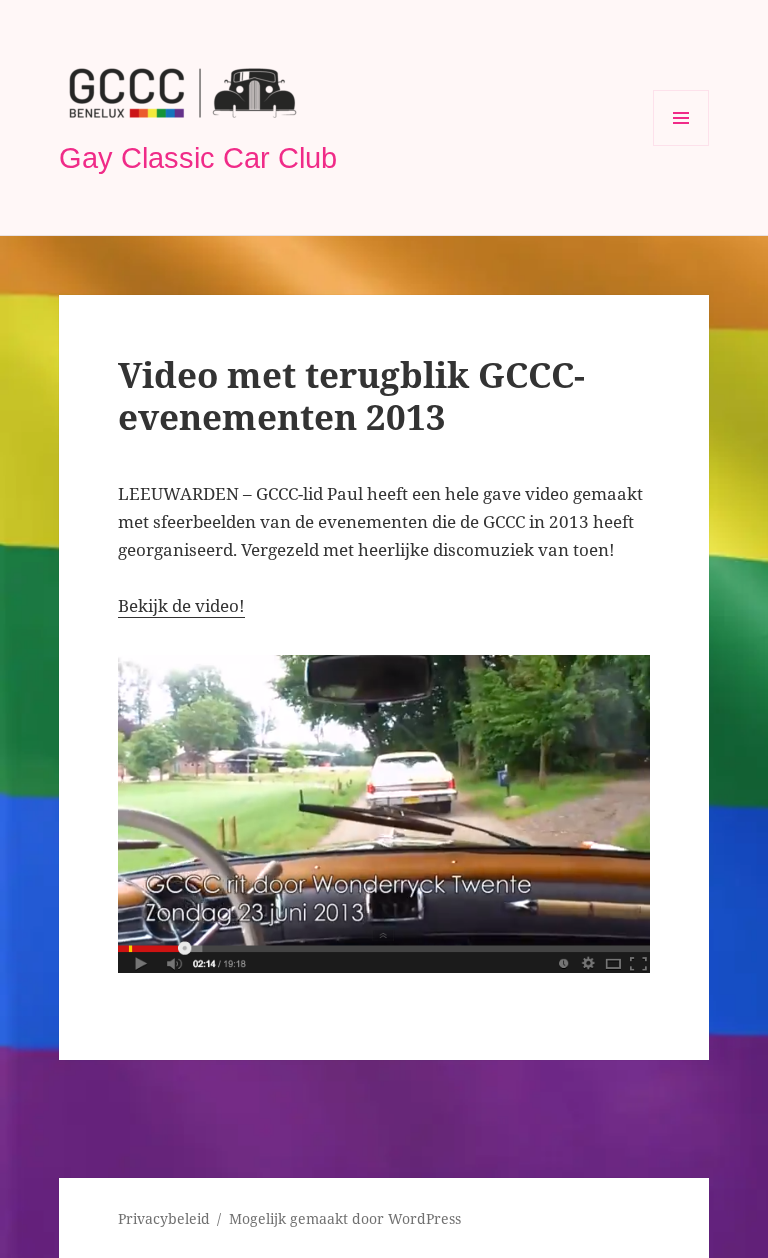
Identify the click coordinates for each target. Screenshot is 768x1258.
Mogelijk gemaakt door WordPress (345, 1218)
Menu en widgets (681, 145)
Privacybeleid (164, 1218)
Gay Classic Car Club (198, 158)
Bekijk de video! (181, 605)
